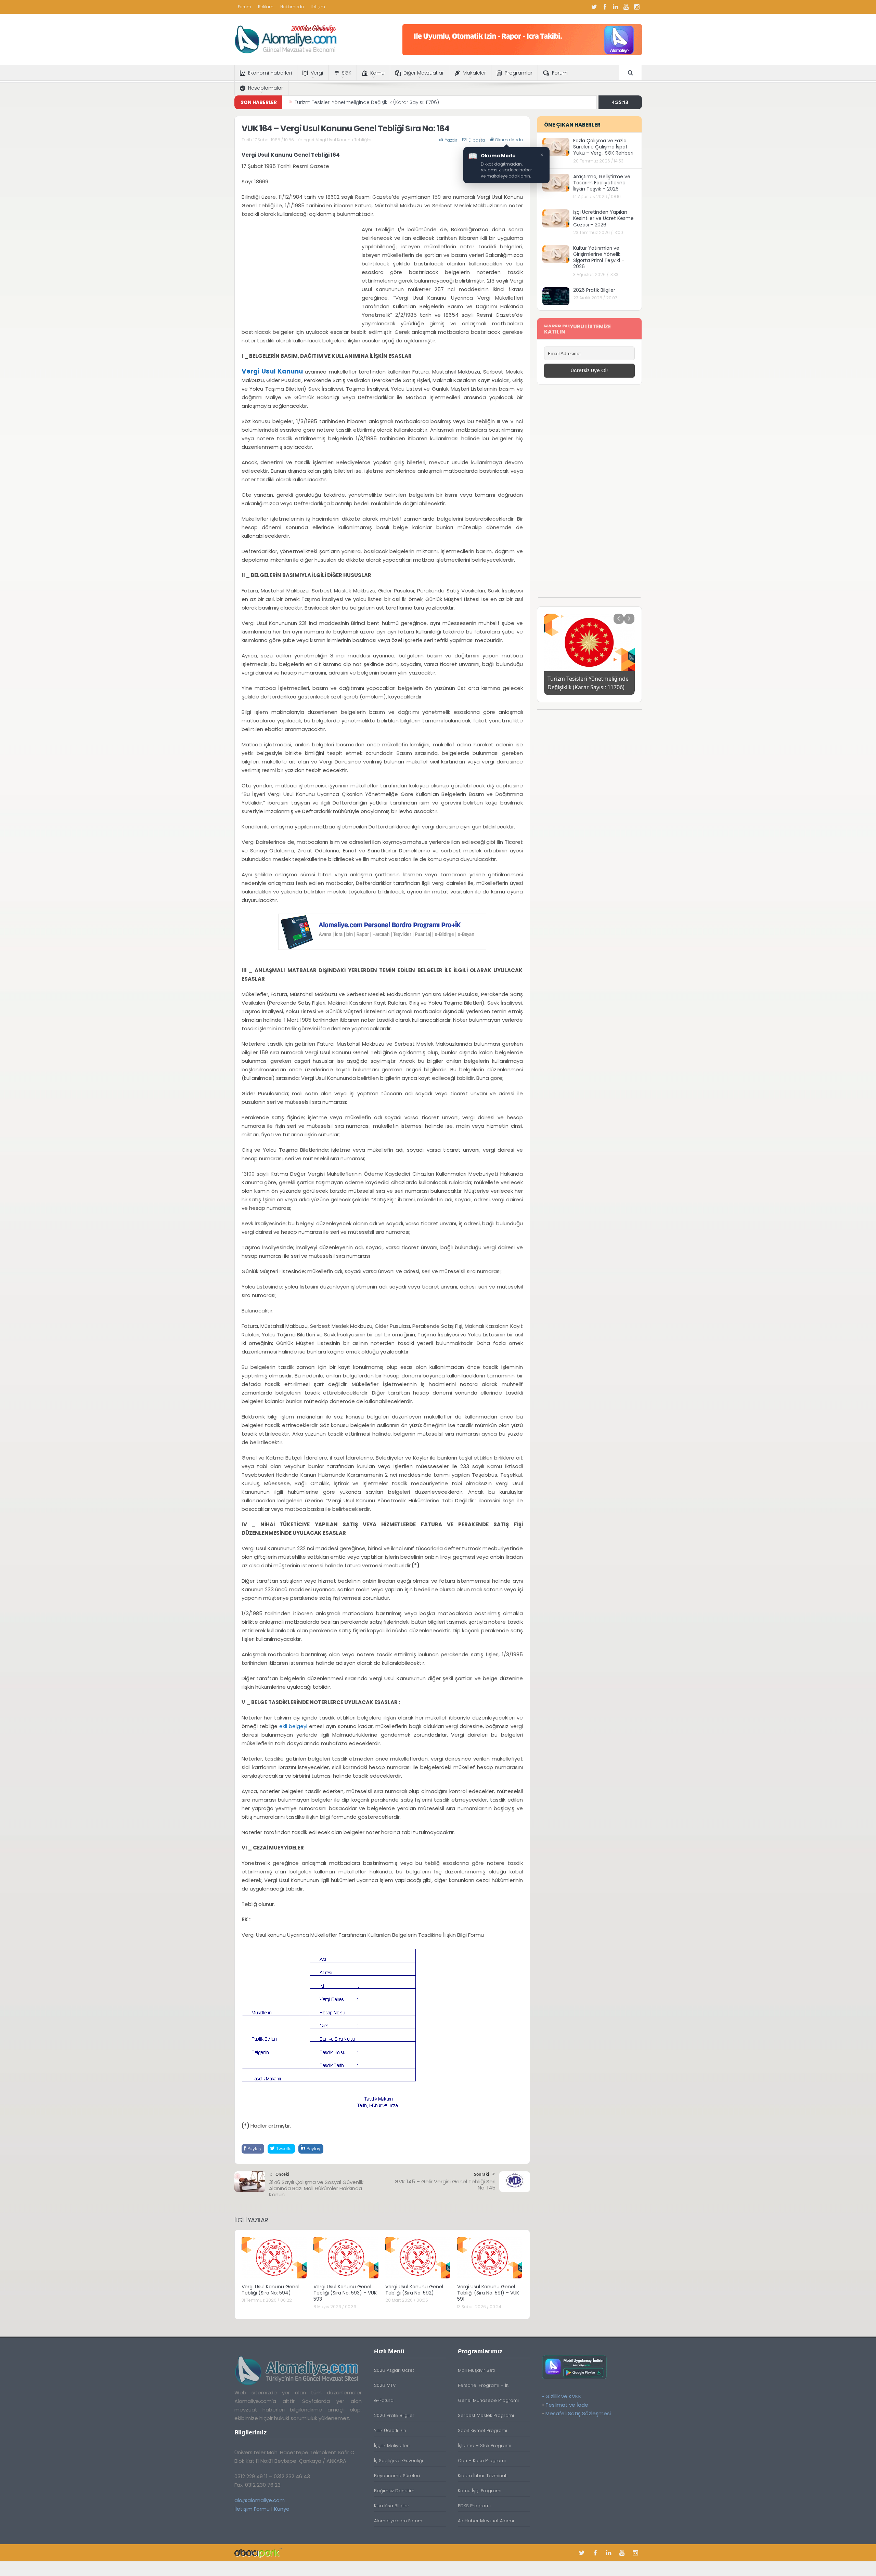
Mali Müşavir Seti (476, 2370)
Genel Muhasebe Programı (488, 2400)
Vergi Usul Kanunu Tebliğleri (344, 140)
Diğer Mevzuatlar (424, 73)
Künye (282, 2509)
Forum (244, 7)
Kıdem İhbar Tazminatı (483, 2476)
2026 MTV (385, 2385)
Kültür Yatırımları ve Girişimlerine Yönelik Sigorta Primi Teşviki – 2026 (599, 257)
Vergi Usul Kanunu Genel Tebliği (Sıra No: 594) (270, 2290)
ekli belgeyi (294, 1726)
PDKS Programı (474, 2506)
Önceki (282, 2174)
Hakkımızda (292, 7)
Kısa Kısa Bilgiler (392, 2506)
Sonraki (481, 2174)
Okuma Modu (509, 140)
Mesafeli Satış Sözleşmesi (578, 2413)
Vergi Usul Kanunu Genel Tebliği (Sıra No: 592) (414, 2290)
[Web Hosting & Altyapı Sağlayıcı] (258, 2553)
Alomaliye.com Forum (398, 2521)
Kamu (377, 73)
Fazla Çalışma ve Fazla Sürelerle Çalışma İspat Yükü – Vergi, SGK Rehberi (603, 147)
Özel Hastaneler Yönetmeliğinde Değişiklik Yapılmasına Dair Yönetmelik (379, 102)
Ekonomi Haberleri (270, 73)
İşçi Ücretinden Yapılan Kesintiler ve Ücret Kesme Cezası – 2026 (603, 218)
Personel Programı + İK (483, 2385)
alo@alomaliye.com (260, 2500)
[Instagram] (637, 7)
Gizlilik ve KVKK (563, 2396)
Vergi (317, 73)
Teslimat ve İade (567, 2405)
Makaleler (474, 73)
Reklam (266, 7)
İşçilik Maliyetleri (392, 2446)
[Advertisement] (299, 273)
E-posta (477, 140)
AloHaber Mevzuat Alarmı (486, 2521)
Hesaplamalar (266, 88)
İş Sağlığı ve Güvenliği (398, 2461)
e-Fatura (384, 2400)
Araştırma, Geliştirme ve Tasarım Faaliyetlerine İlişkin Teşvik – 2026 (602, 183)
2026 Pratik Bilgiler (594, 290)
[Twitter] (594, 7)
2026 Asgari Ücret (394, 2370)
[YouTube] (626, 7)
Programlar (519, 73)
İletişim (318, 7)
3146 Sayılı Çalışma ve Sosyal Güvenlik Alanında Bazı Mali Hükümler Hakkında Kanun (316, 2188)
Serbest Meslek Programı (486, 2415)
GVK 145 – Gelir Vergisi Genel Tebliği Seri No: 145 (445, 2185)
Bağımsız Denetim (394, 2491)
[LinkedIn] (616, 7)
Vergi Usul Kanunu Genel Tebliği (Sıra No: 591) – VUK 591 (488, 2293)
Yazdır (451, 140)
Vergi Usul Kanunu (272, 371)
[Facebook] (605, 7)
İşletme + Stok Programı (485, 2446)
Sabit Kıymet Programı (482, 2430)
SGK (347, 73)
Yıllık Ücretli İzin (390, 2430)
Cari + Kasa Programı (482, 2461)
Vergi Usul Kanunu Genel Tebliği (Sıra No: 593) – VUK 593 (345, 2293)
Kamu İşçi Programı (480, 2491)
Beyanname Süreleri (397, 2476)
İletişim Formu (252, 2509)
